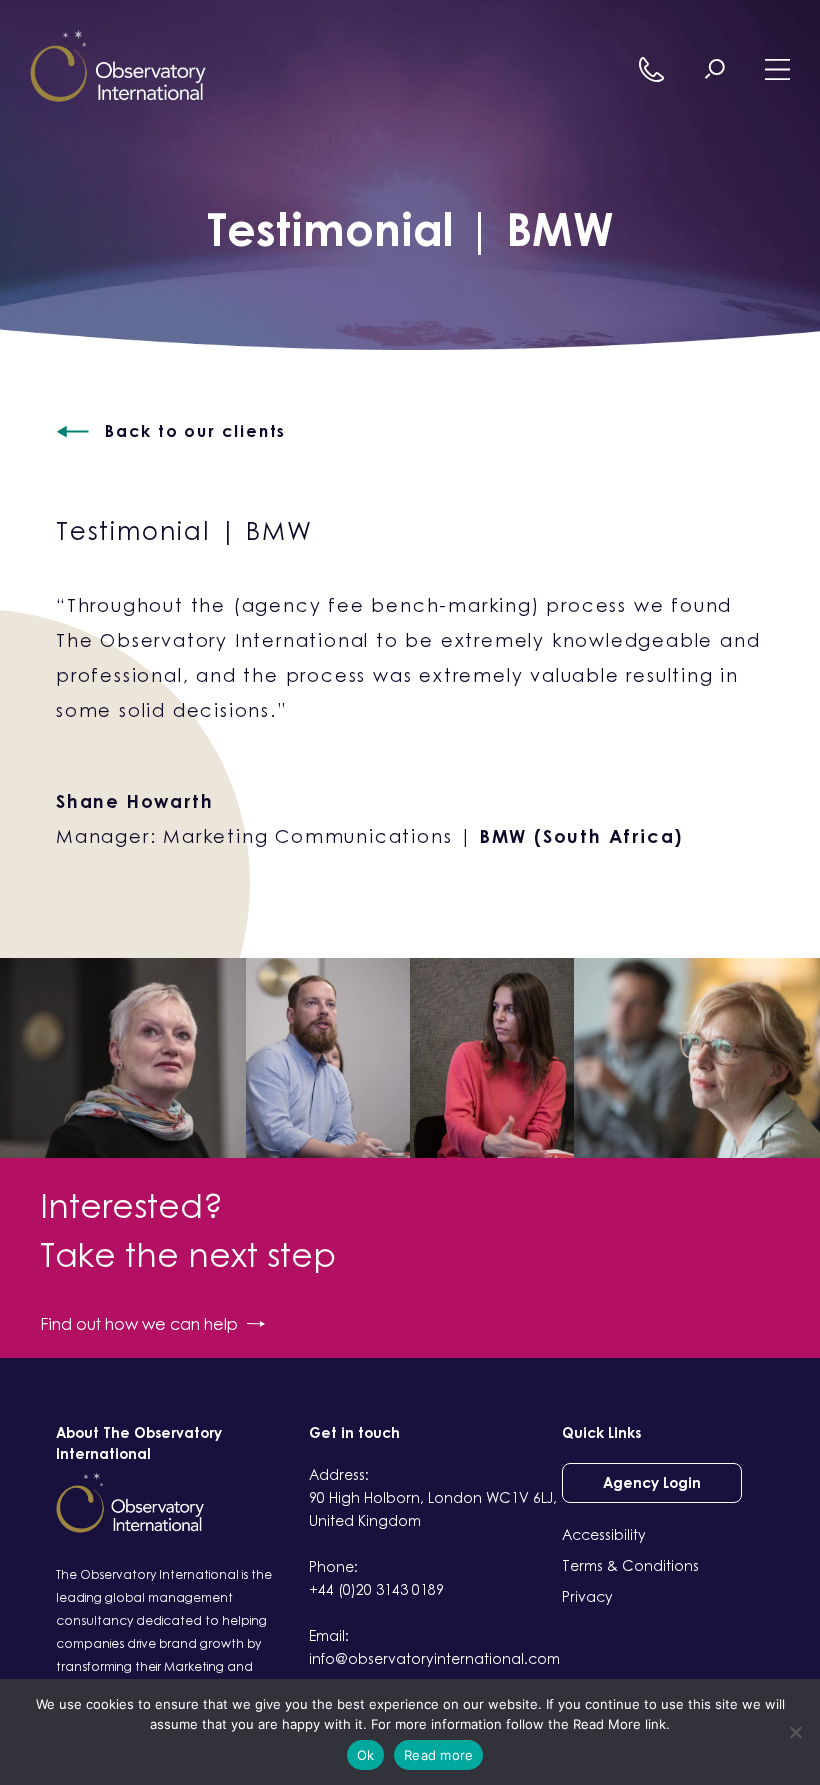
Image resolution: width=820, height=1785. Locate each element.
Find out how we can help (139, 1324)
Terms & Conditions (630, 1565)
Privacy (587, 1596)
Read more (438, 1755)
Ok (366, 1755)
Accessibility (604, 1534)
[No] (795, 1732)
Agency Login (652, 1482)
